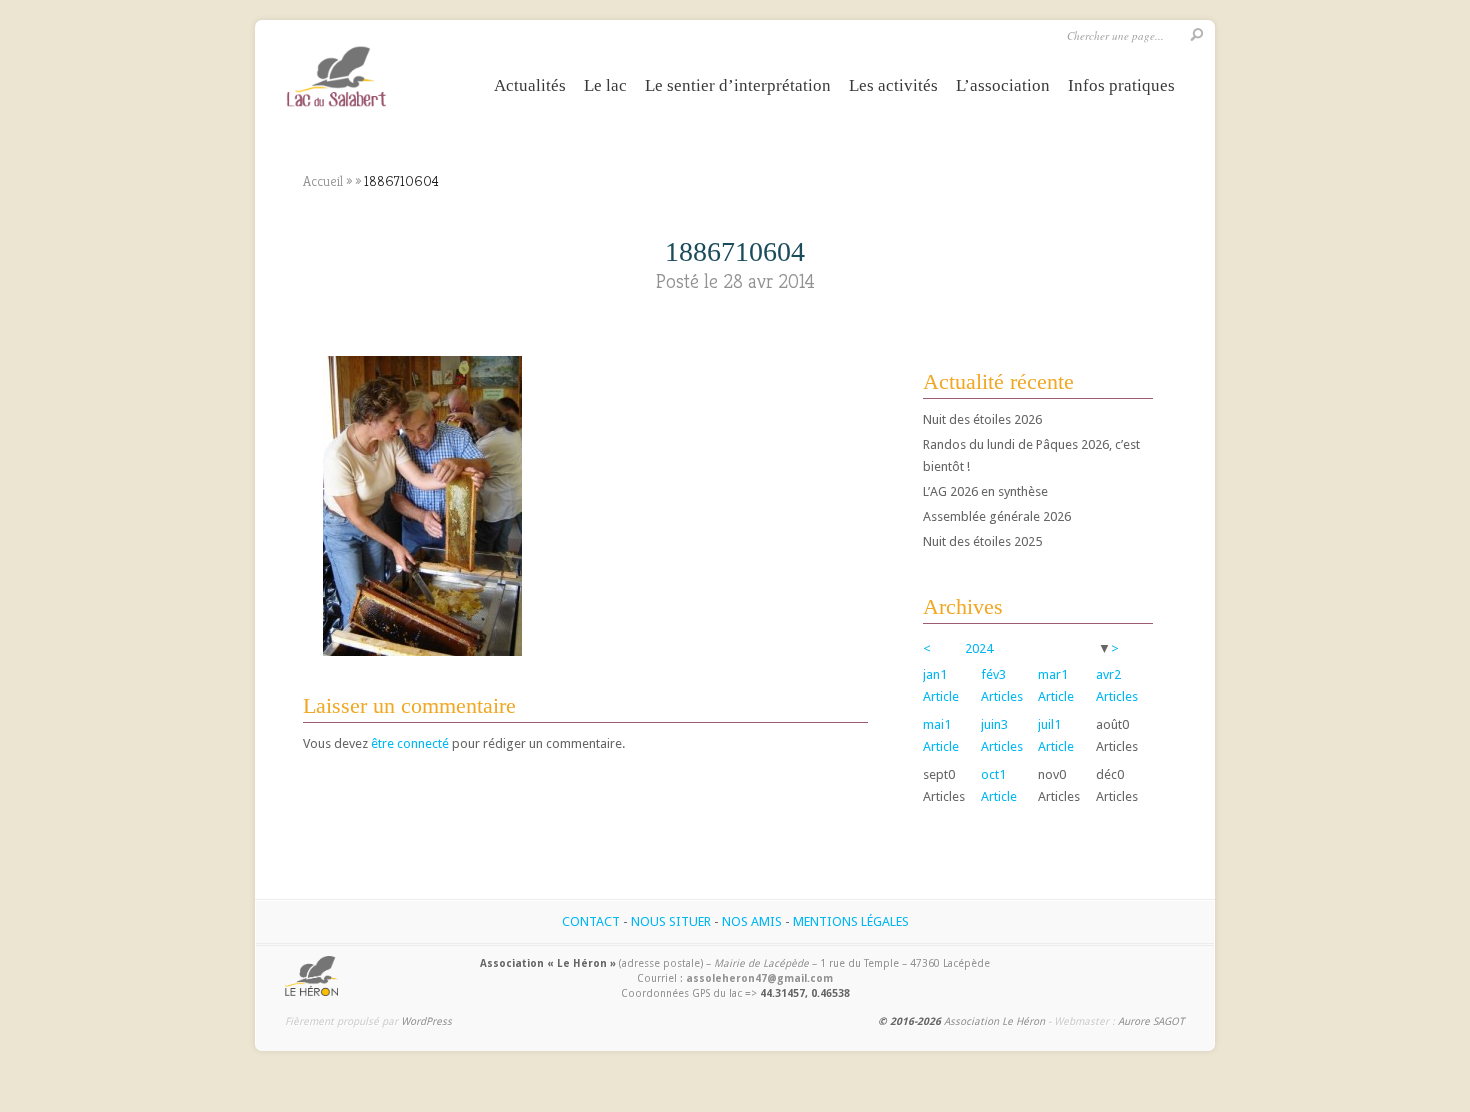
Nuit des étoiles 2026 (982, 419)
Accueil (323, 181)
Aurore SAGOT (1151, 1021)
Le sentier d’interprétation (738, 85)
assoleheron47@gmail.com (759, 978)
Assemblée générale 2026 (997, 516)
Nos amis (752, 921)
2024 (979, 648)
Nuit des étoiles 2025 (982, 541)
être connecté (410, 743)
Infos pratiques (1121, 85)
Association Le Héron (994, 1021)
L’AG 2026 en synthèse (985, 491)
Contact (591, 921)
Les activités (893, 85)
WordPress (426, 1021)
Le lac (605, 85)
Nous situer (671, 921)
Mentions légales (851, 921)
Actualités (530, 85)
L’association (1003, 85)
